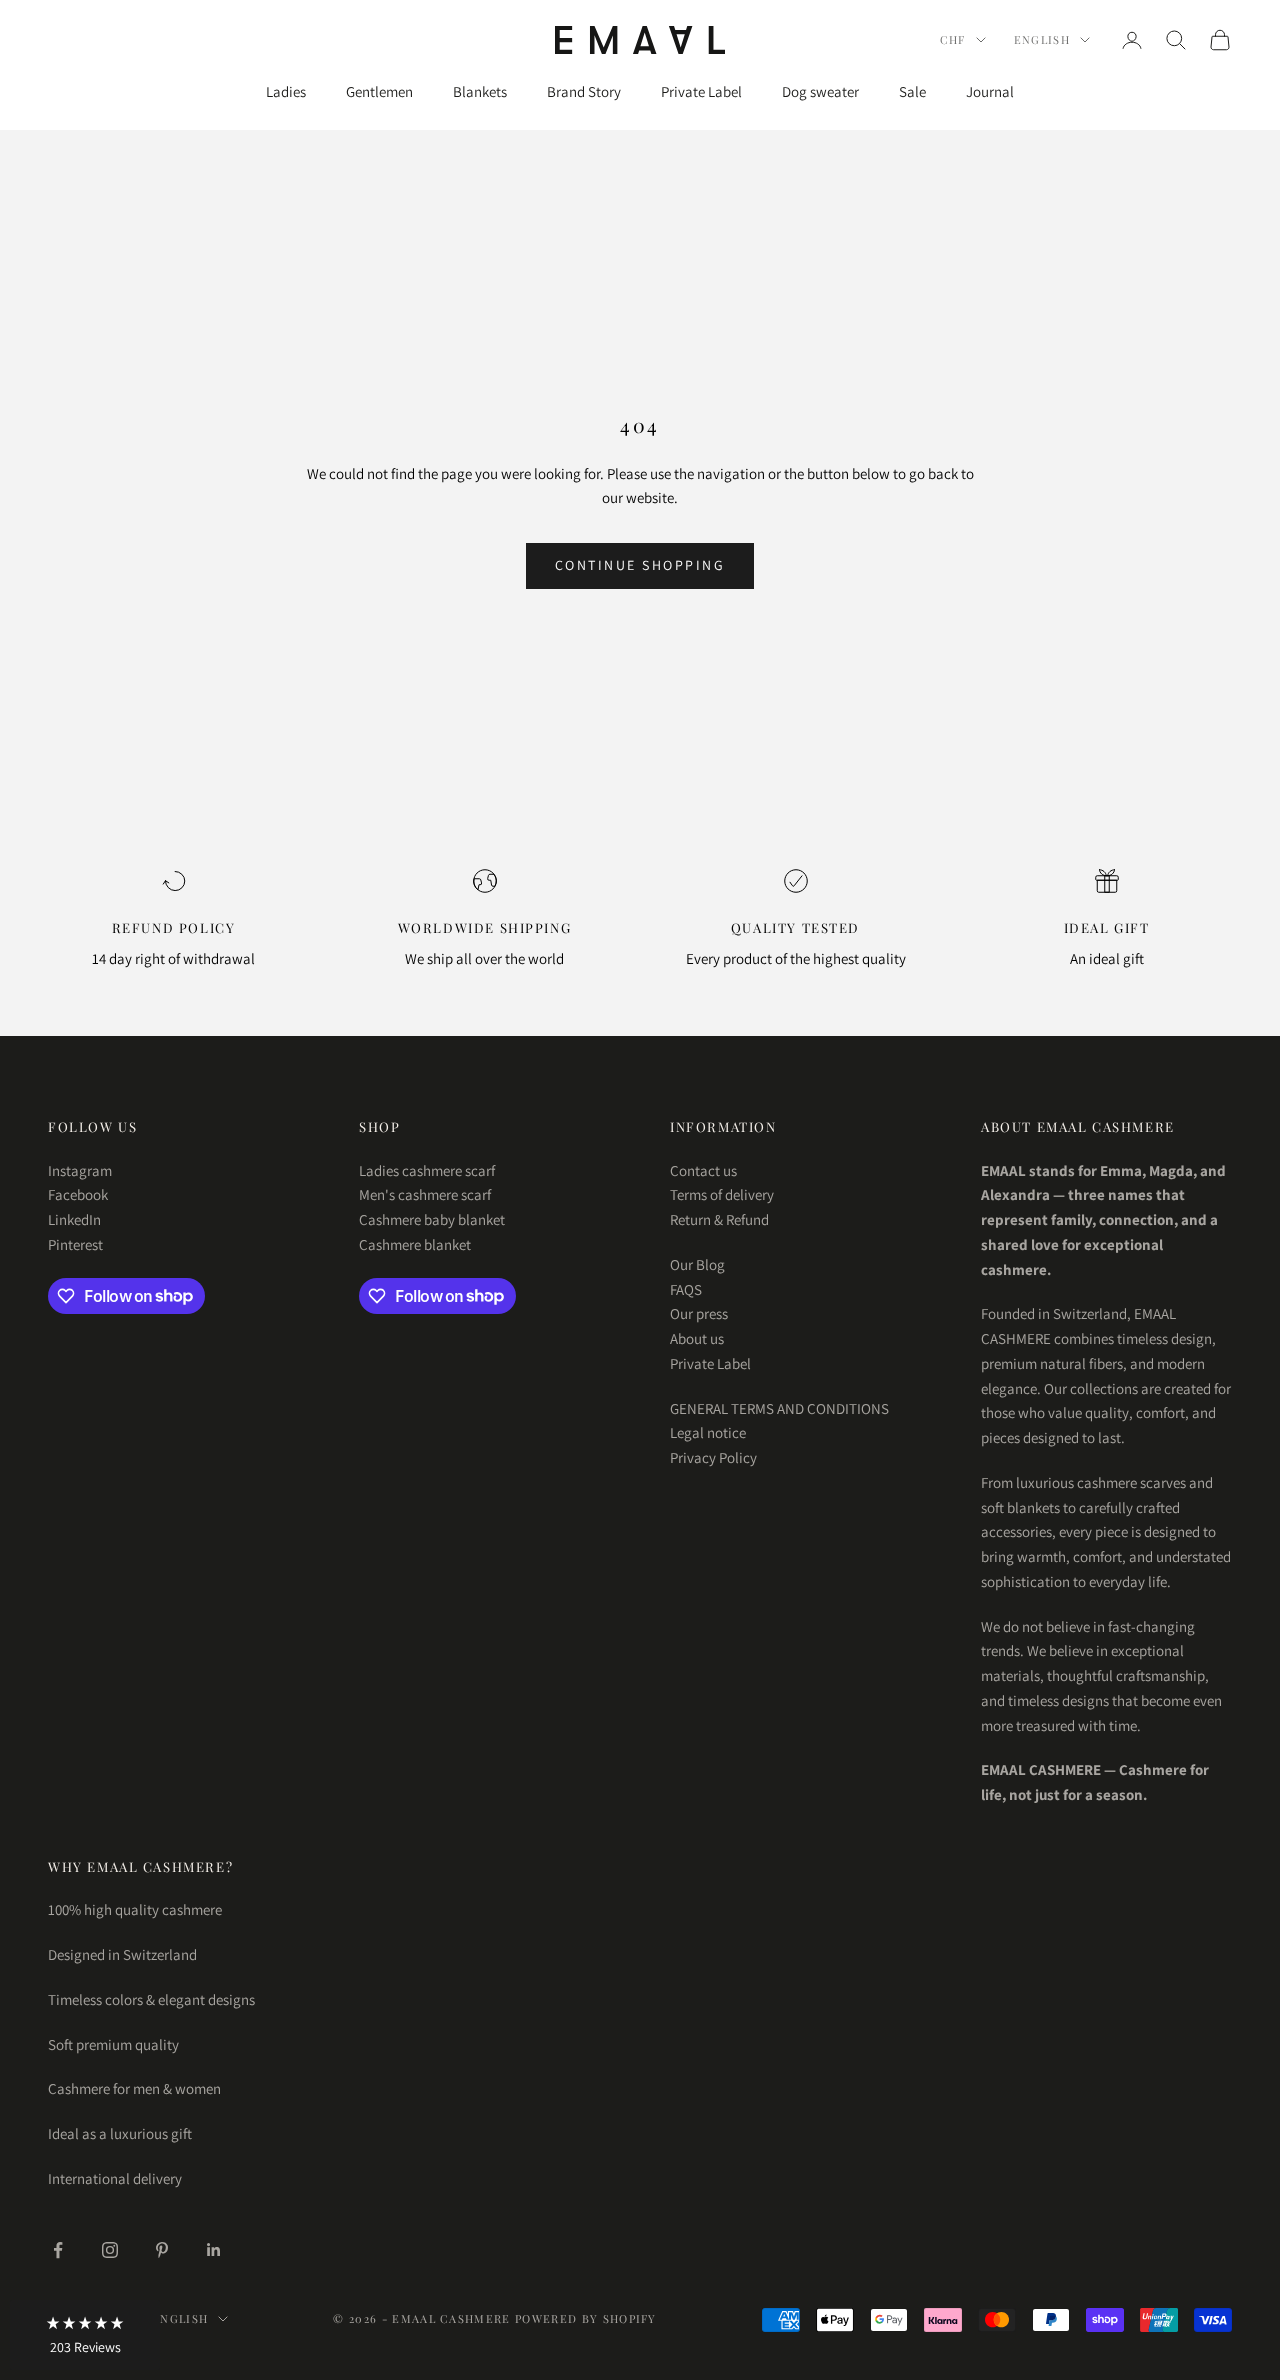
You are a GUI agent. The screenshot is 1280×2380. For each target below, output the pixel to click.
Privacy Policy (713, 1457)
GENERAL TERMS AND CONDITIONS (779, 1408)
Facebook (78, 1194)
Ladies (286, 91)
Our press (699, 1313)
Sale (912, 91)
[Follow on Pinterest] (162, 2250)
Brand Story (584, 91)
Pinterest (75, 1244)
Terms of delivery (722, 1194)
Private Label (701, 91)
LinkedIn (74, 1219)
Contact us (703, 1170)
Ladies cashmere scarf (427, 1170)
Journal (990, 91)
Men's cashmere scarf (425, 1194)
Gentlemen (379, 91)
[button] (85, 2335)
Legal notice (708, 1432)
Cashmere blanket (415, 1244)
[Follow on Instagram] (110, 2250)
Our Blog (697, 1264)
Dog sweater (820, 91)
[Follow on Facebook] (58, 2250)
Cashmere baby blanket (432, 1219)
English (1042, 39)
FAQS (686, 1289)
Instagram (80, 1170)
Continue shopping (640, 565)
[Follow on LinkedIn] (214, 2250)
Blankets (480, 91)
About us (697, 1338)
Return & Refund (719, 1219)
